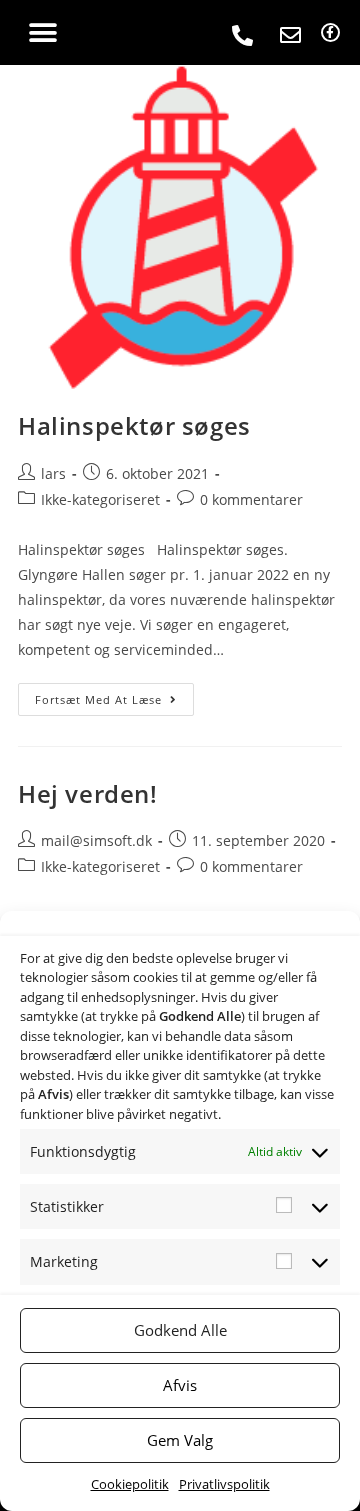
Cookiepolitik (130, 1484)
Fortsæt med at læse (114, 695)
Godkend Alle (180, 1330)
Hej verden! (88, 793)
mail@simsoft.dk (96, 840)
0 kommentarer (251, 499)
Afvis (180, 1385)
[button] (42, 32)
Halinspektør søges (134, 425)
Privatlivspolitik (224, 1484)
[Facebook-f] (330, 32)
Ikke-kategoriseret (100, 499)
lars (53, 473)
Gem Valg (180, 1440)
